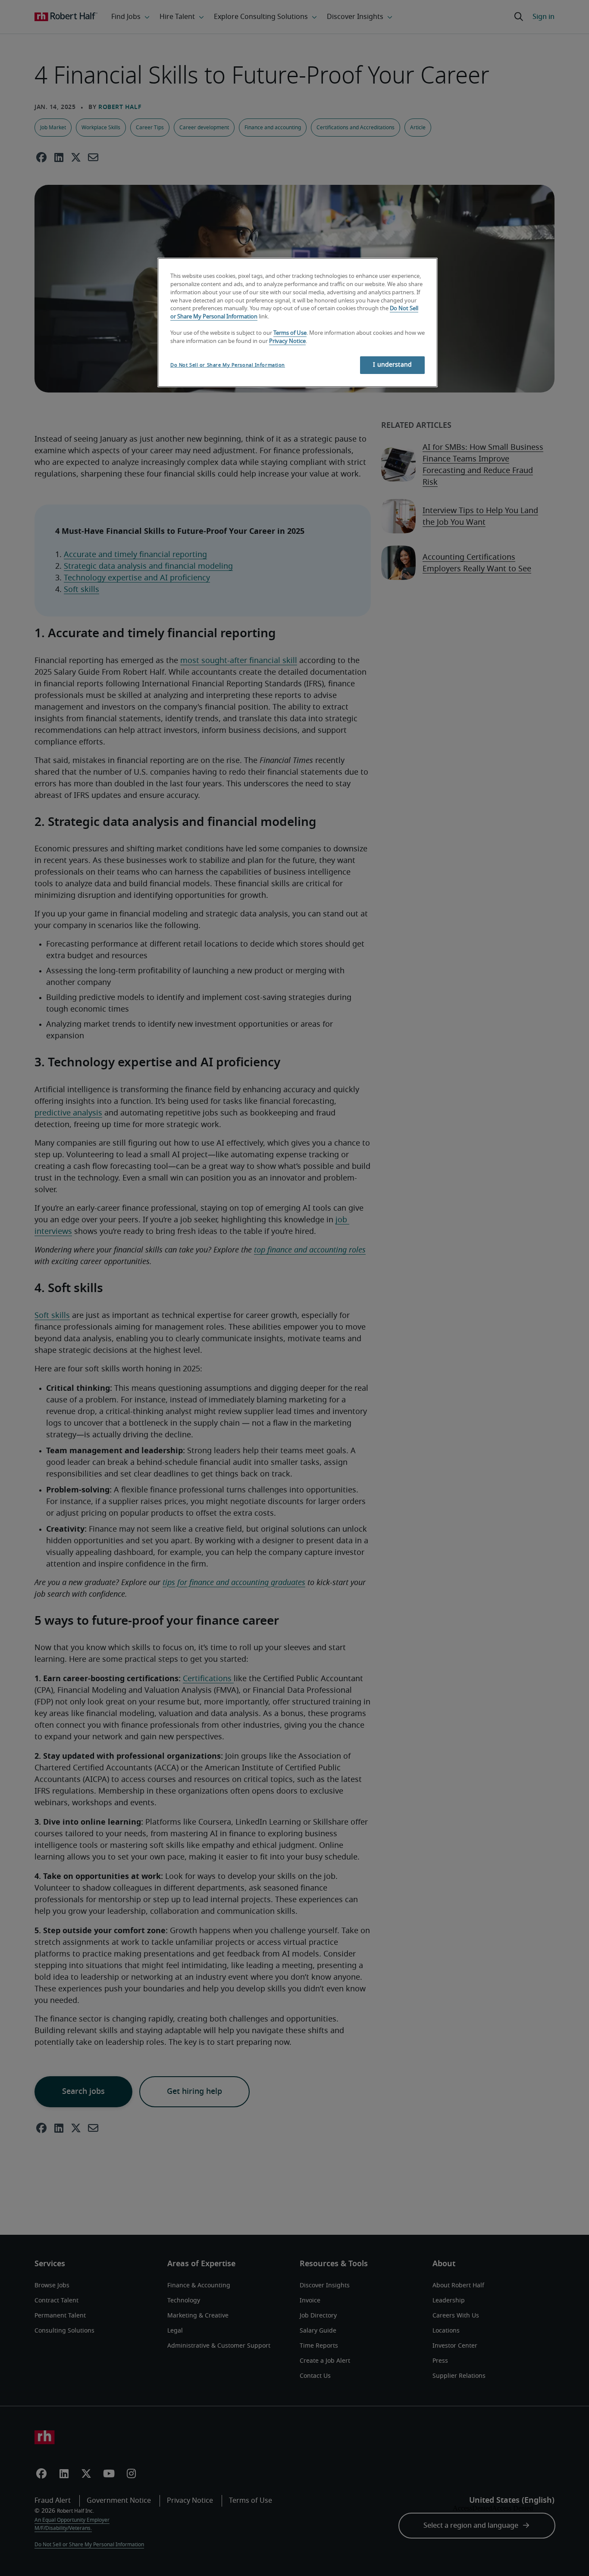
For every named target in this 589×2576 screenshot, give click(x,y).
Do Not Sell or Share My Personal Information (228, 365)
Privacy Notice (287, 341)
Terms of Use (290, 333)
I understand (392, 365)
